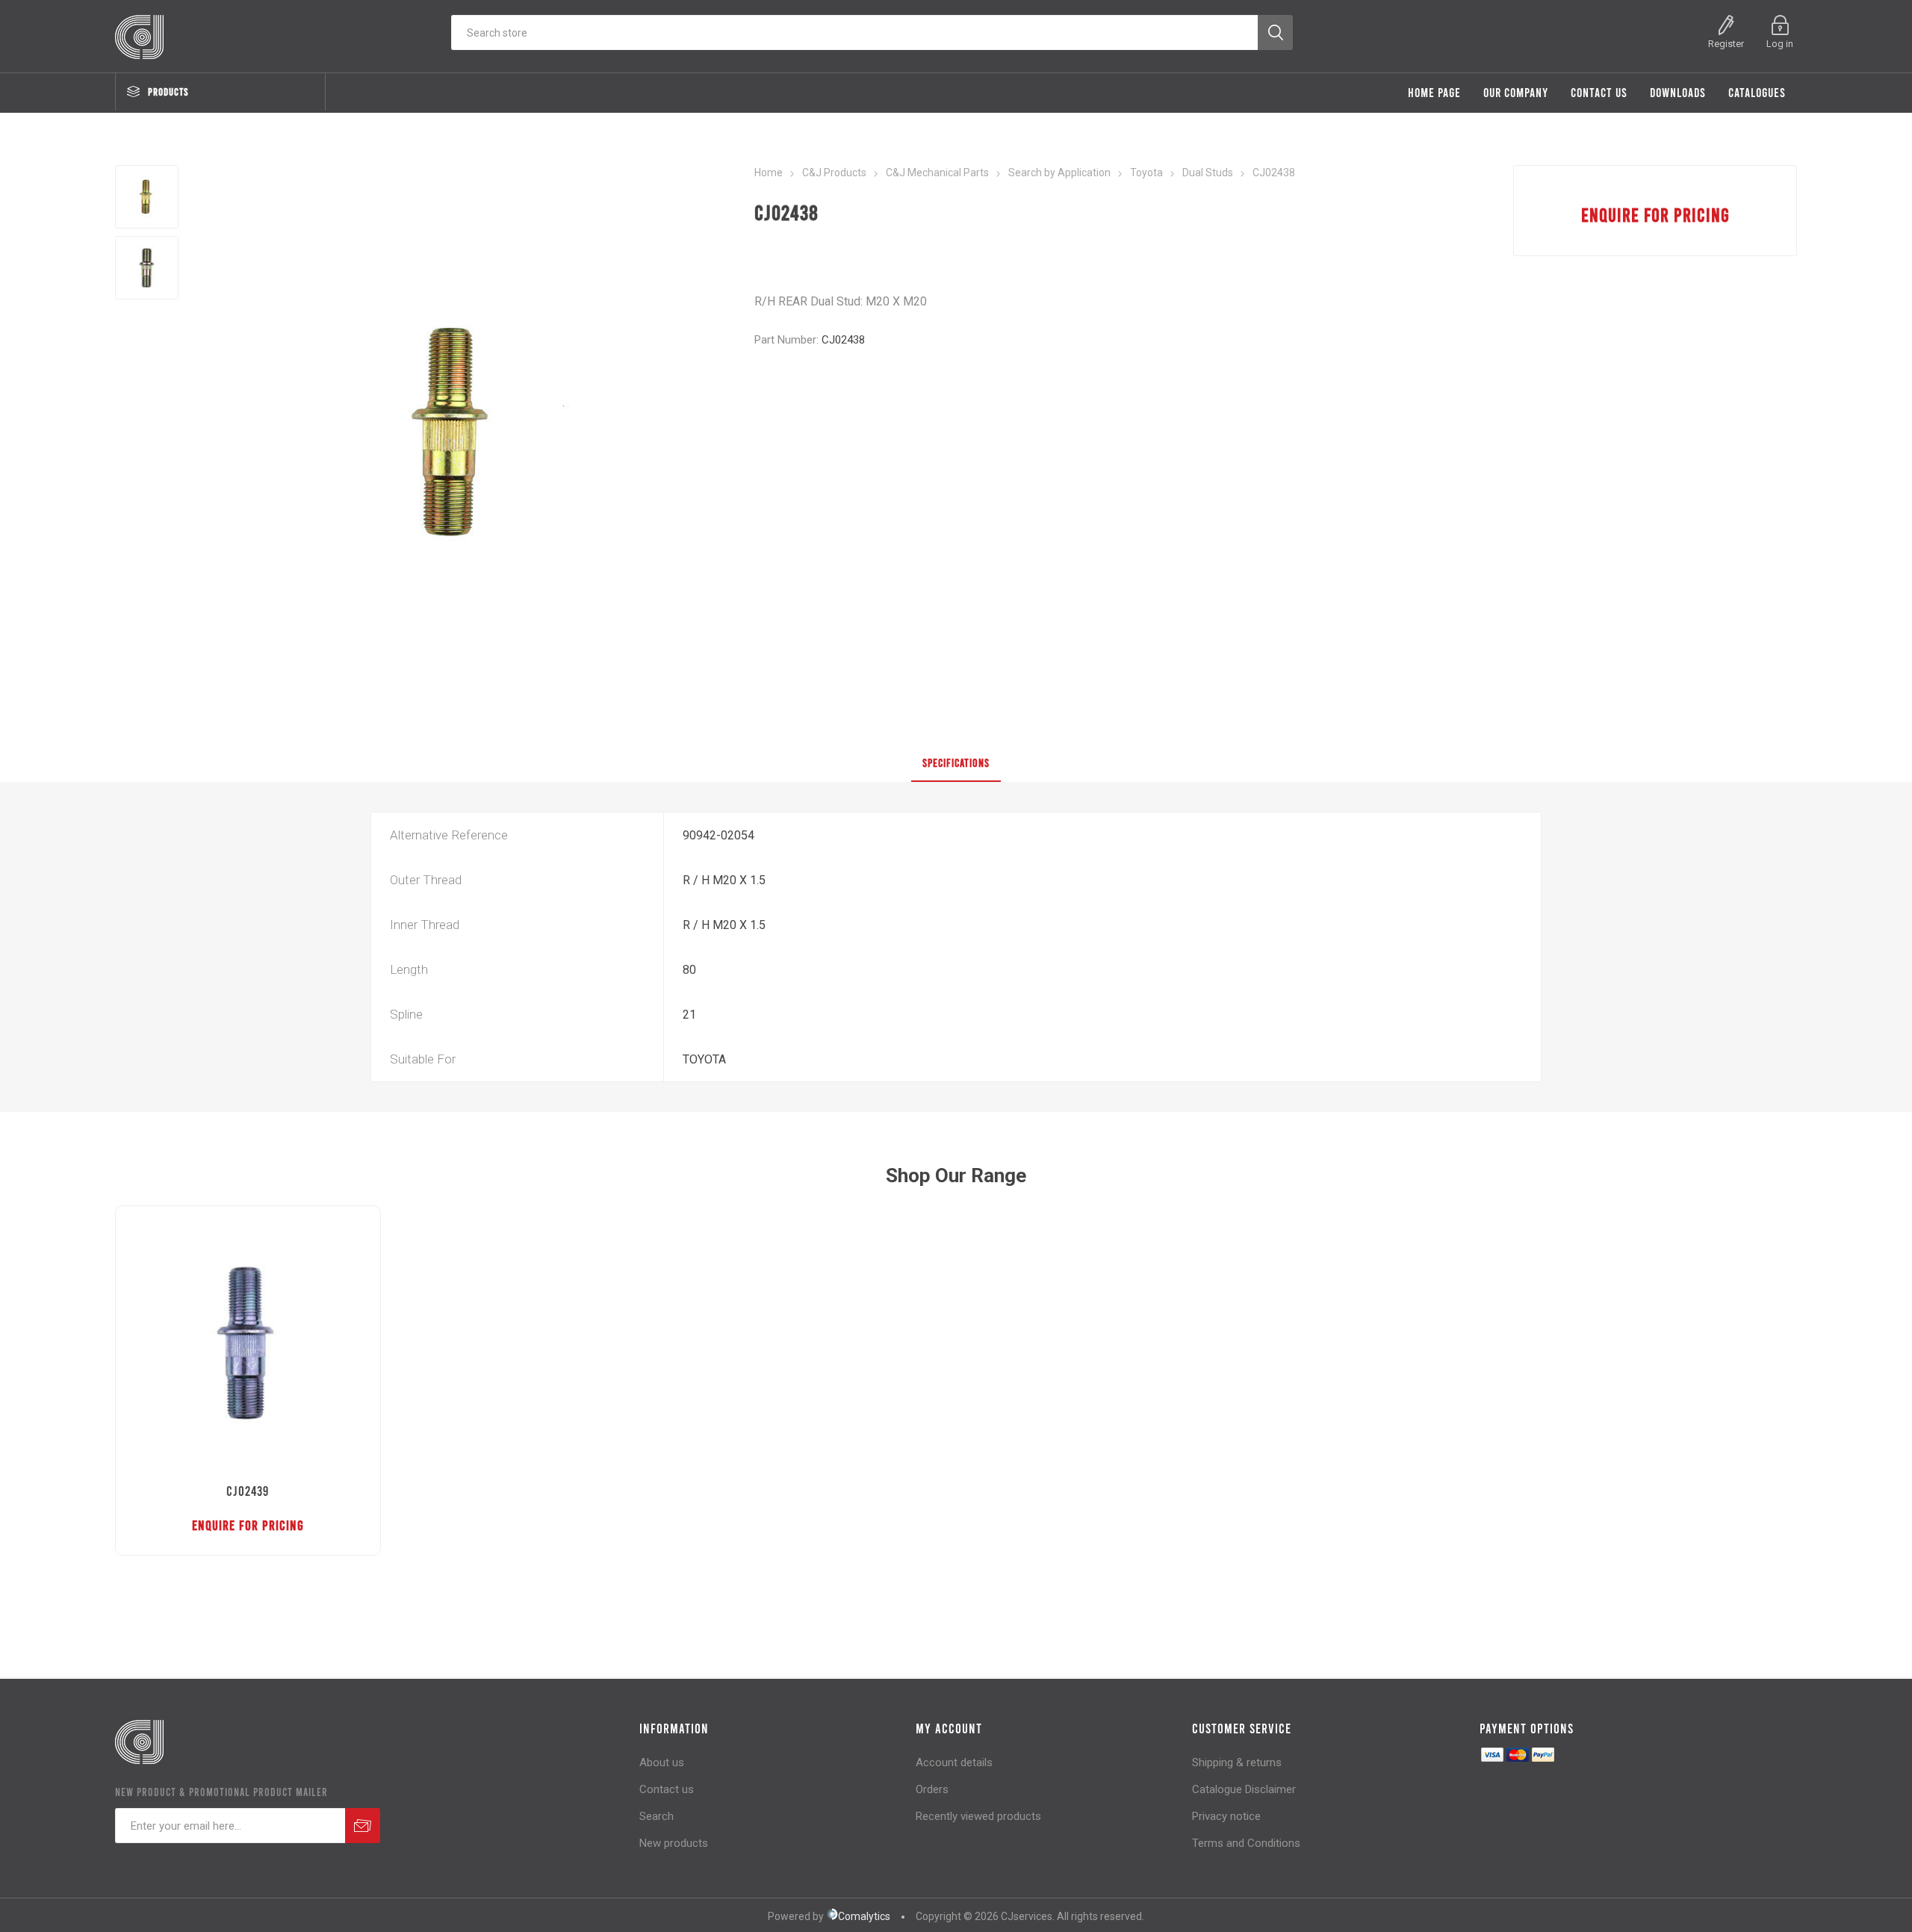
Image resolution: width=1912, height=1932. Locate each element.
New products (674, 1843)
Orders (932, 1789)
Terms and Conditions (1246, 1843)
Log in (1780, 44)
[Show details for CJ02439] (248, 1339)
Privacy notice (1226, 1816)
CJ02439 (248, 1491)
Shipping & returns (1237, 1762)
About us (662, 1762)
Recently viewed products (978, 1816)
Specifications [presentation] (956, 762)
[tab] (956, 763)
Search (657, 1816)
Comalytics (864, 1916)
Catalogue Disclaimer (1244, 1789)
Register (1726, 44)
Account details (954, 1762)
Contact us (667, 1789)
